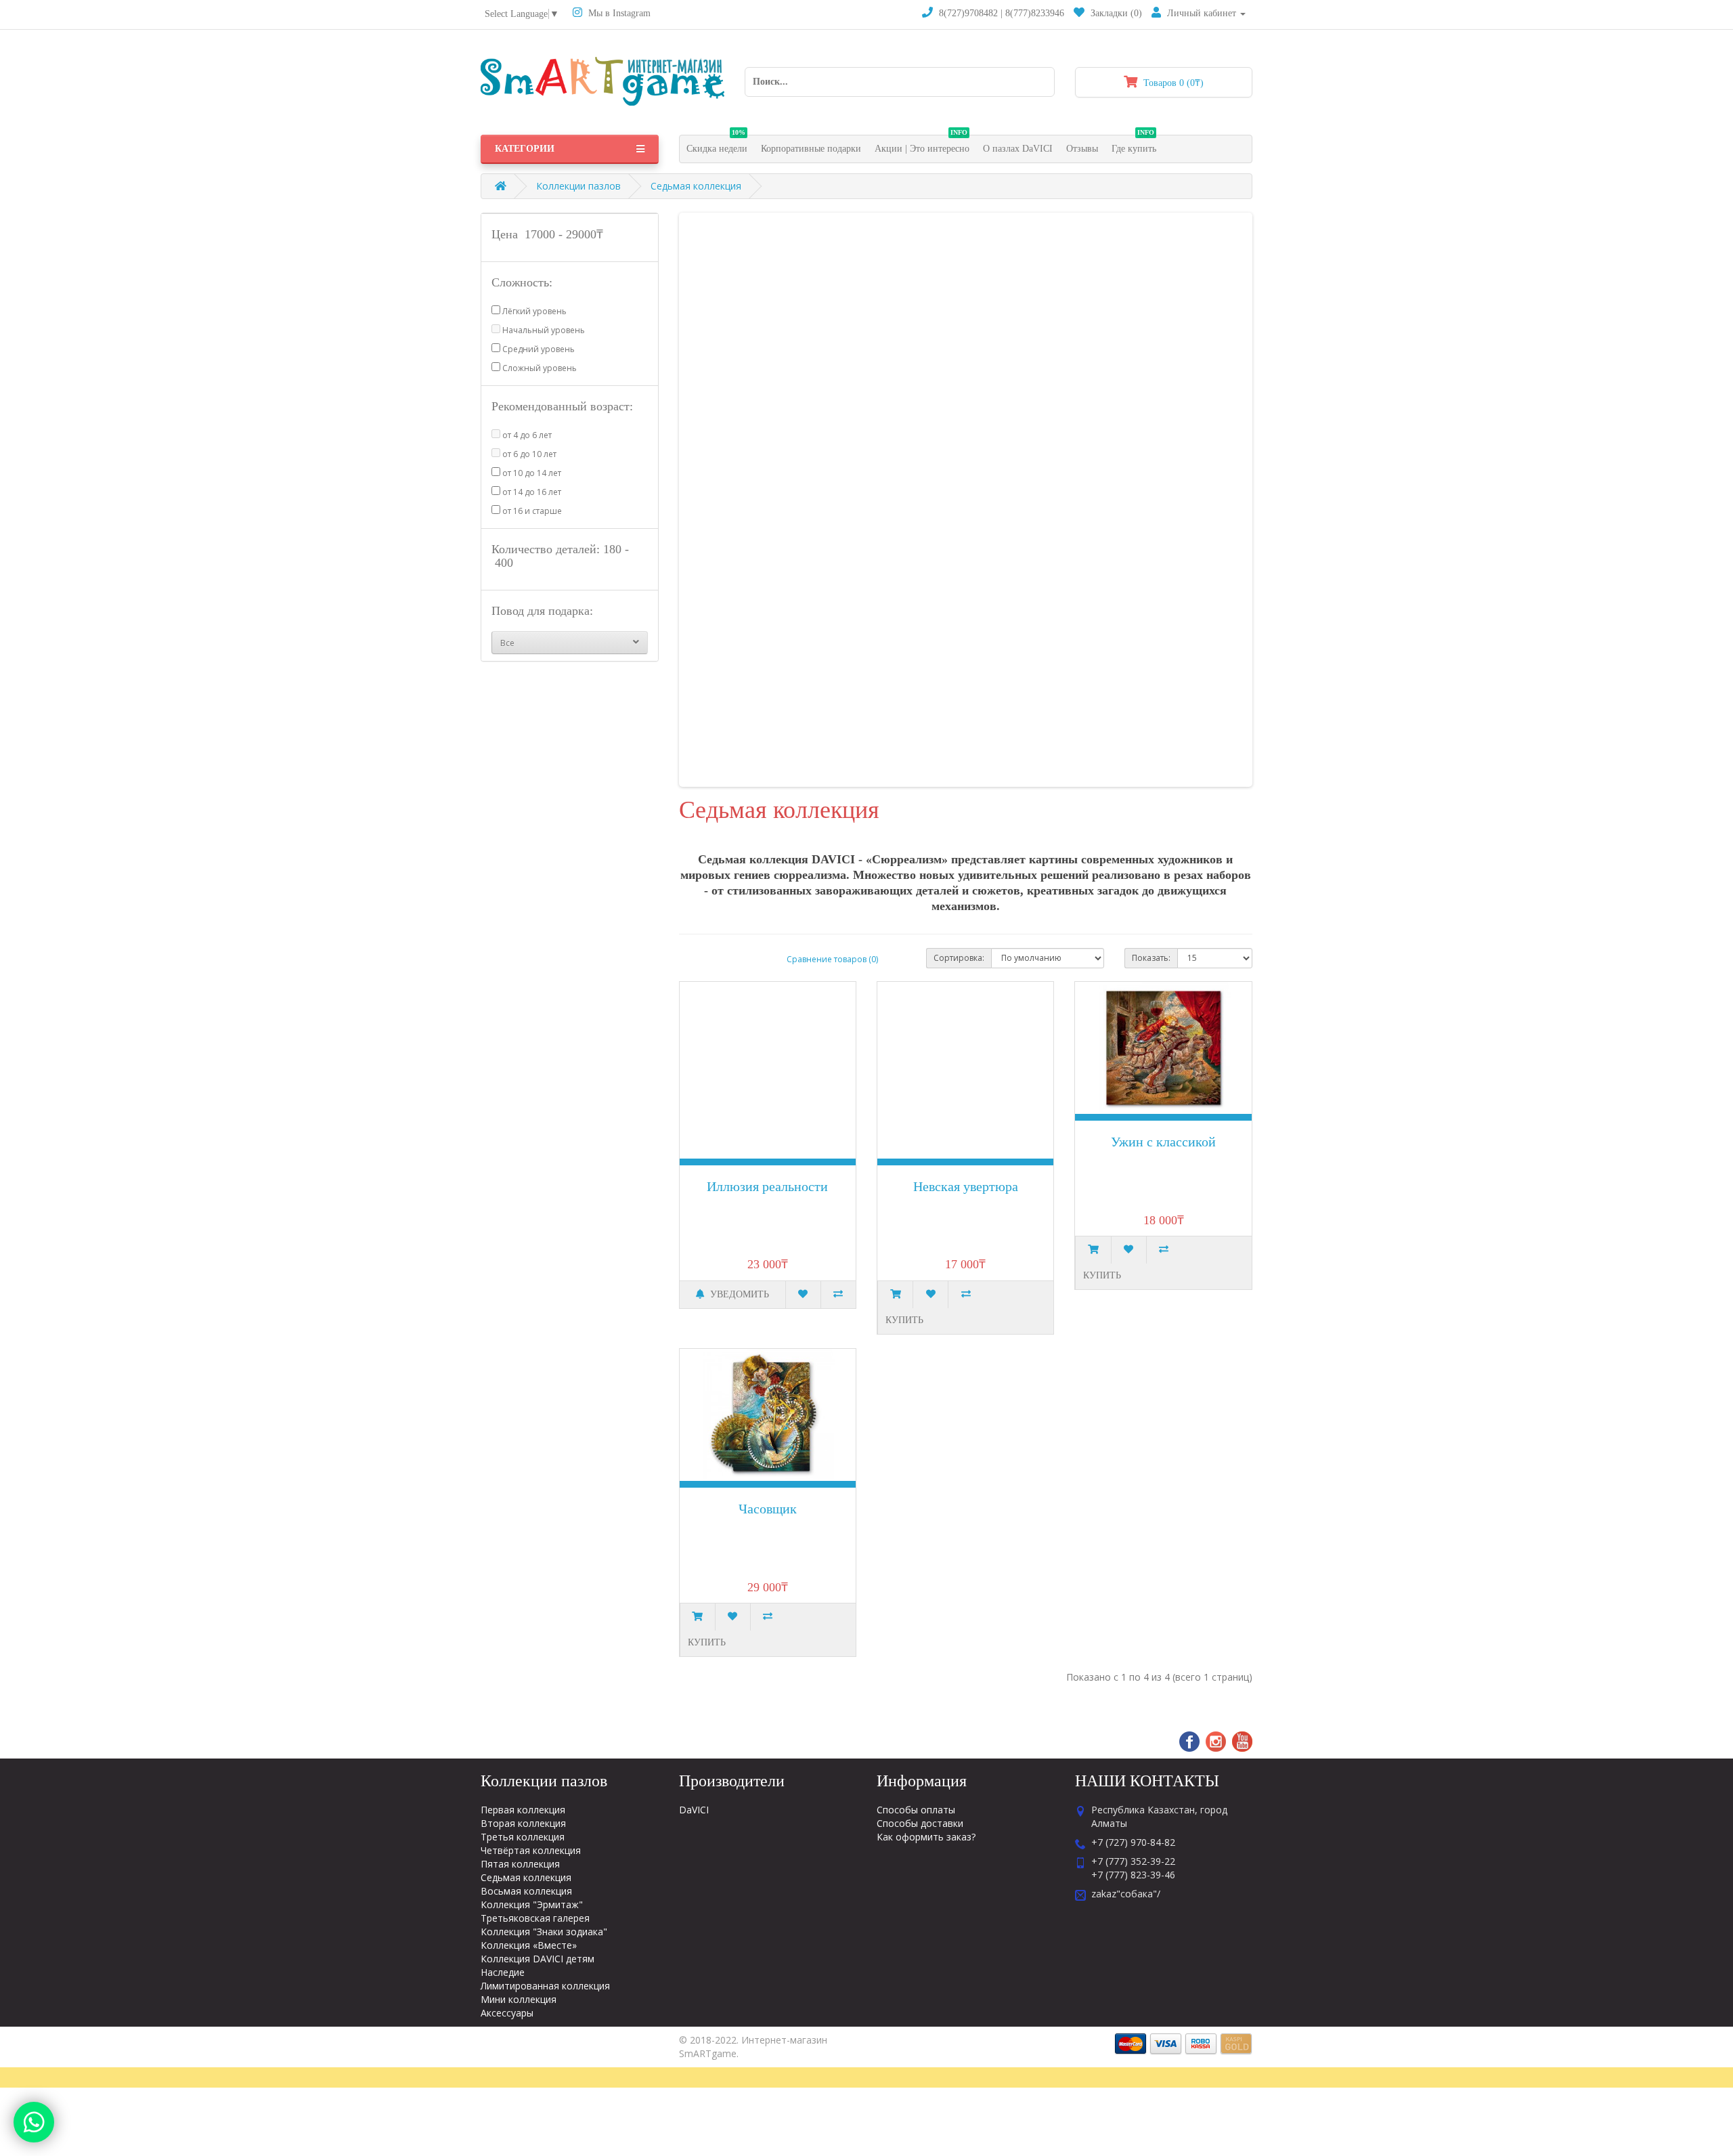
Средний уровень (538, 349)
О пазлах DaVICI (1018, 149)
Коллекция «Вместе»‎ (529, 1945)
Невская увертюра (966, 1186)
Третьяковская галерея (535, 1918)
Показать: (1151, 958)
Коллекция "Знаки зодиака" (544, 1932)
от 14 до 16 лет (531, 492)
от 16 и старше (531, 511)
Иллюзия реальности (767, 1186)
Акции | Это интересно (922, 145)
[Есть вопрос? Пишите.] (34, 2122)
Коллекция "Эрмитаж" (532, 1904)
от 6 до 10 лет (528, 454)
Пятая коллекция (520, 1864)
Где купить (1134, 145)
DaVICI (694, 1810)
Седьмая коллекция (696, 186)
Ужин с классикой (1163, 1142)
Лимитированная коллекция (545, 1986)
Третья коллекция (523, 1837)
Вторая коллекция (523, 1823)
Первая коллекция (523, 1810)
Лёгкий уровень (533, 311)
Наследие (503, 1972)
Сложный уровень (539, 368)
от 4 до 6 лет (526, 435)
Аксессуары (507, 2013)
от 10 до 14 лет (531, 473)
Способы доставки (920, 1823)
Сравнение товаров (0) (832, 959)
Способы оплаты (916, 1810)
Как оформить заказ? (926, 1837)
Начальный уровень (543, 330)
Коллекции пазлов (578, 186)
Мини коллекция (519, 1999)
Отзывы (1082, 149)
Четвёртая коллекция (531, 1850)
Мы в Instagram (618, 13)
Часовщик (768, 1509)
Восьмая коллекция (526, 1891)
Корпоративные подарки (811, 149)
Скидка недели (717, 145)
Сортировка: (959, 958)
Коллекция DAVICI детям (538, 1959)
